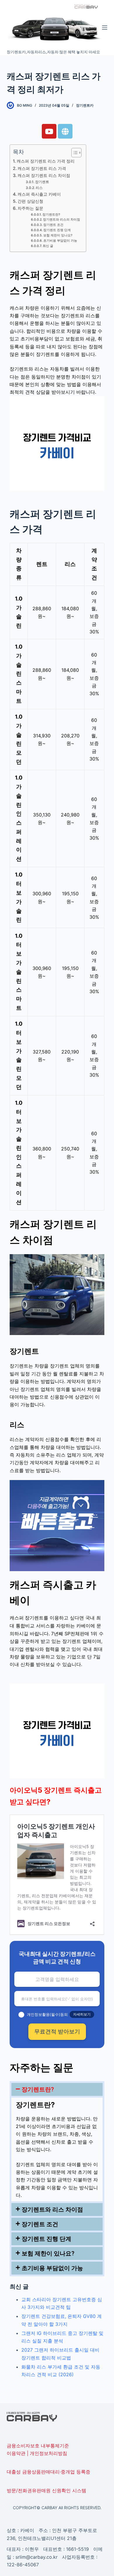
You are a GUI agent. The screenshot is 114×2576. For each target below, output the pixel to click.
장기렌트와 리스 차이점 (52, 2210)
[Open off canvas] (105, 28)
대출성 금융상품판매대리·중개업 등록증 (49, 2472)
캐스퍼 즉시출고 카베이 (39, 194)
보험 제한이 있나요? (58, 235)
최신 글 (48, 246)
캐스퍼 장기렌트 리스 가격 (42, 168)
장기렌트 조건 (53, 225)
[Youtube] (49, 131)
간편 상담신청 (30, 201)
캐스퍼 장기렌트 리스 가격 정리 (46, 161)
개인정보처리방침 (49, 2453)
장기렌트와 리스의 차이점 (62, 220)
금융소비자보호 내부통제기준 (38, 2446)
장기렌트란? (51, 215)
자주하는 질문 (30, 208)
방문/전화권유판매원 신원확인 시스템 (46, 2490)
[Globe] (65, 131)
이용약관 (16, 2453)
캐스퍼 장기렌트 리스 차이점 (44, 175)
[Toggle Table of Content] (74, 153)
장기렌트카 (85, 105)
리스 (39, 188)
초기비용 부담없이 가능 (60, 241)
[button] (57, 2089)
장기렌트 (42, 182)
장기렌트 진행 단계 (57, 230)
